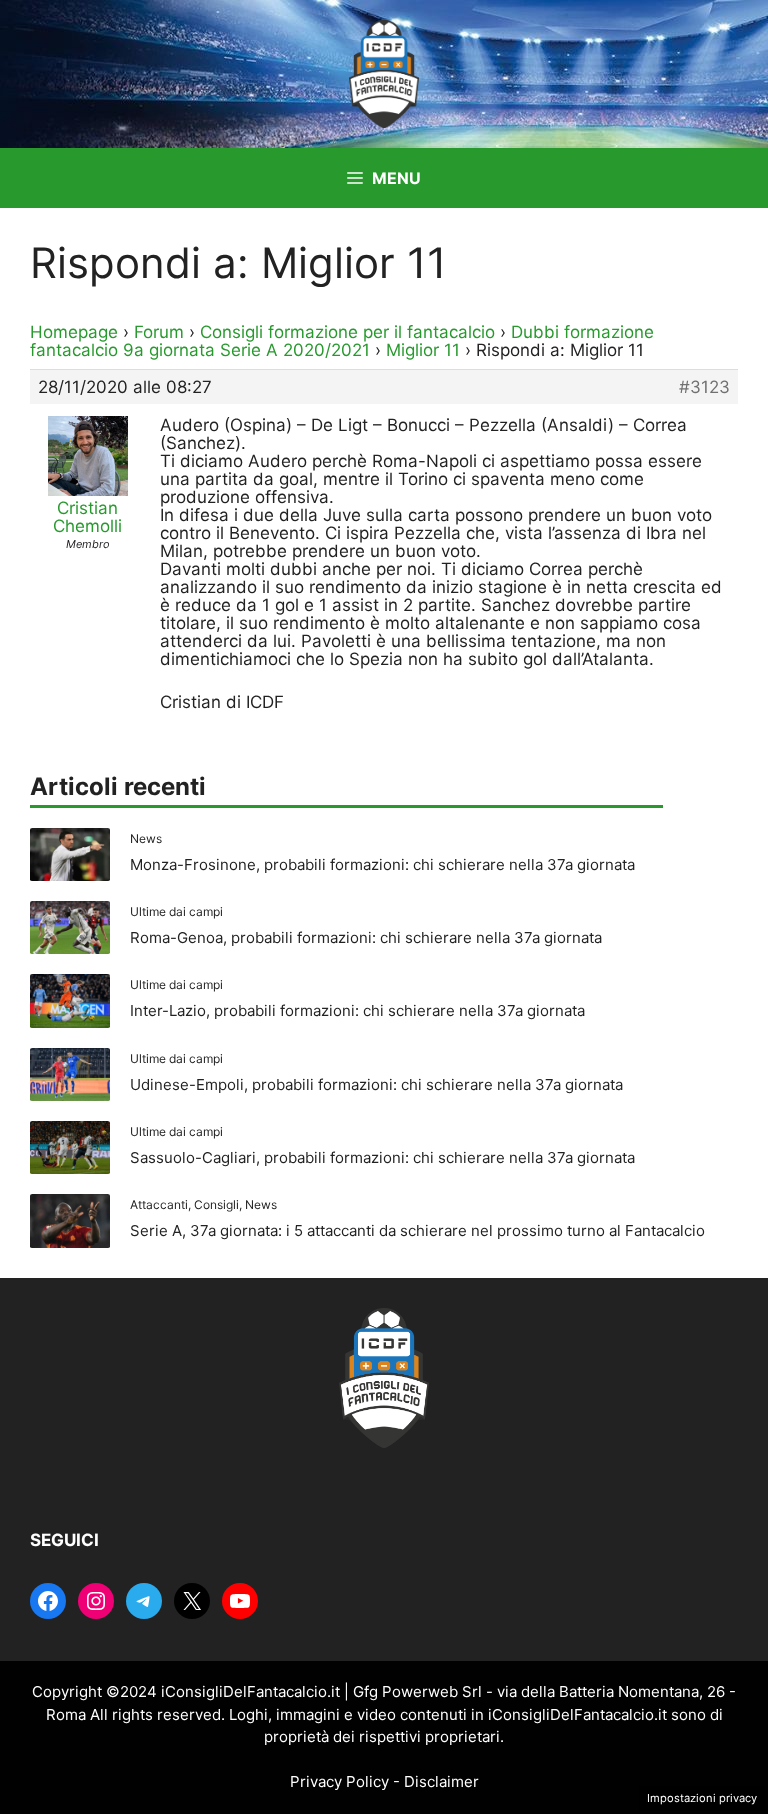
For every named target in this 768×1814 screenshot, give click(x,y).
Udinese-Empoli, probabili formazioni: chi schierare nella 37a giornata (376, 1084)
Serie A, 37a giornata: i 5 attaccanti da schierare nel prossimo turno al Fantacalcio (417, 1230)
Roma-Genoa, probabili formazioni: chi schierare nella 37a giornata (366, 937)
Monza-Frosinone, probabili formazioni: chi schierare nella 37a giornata (382, 864)
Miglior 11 (423, 350)
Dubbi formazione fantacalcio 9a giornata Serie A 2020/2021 (342, 341)
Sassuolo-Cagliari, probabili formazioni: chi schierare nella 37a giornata (382, 1157)
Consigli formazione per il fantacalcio (347, 332)
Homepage (74, 332)
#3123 (704, 387)
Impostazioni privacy (702, 1798)
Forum (159, 332)
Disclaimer (441, 1781)
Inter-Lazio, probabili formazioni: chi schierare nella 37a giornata (357, 1010)
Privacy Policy (339, 1781)
